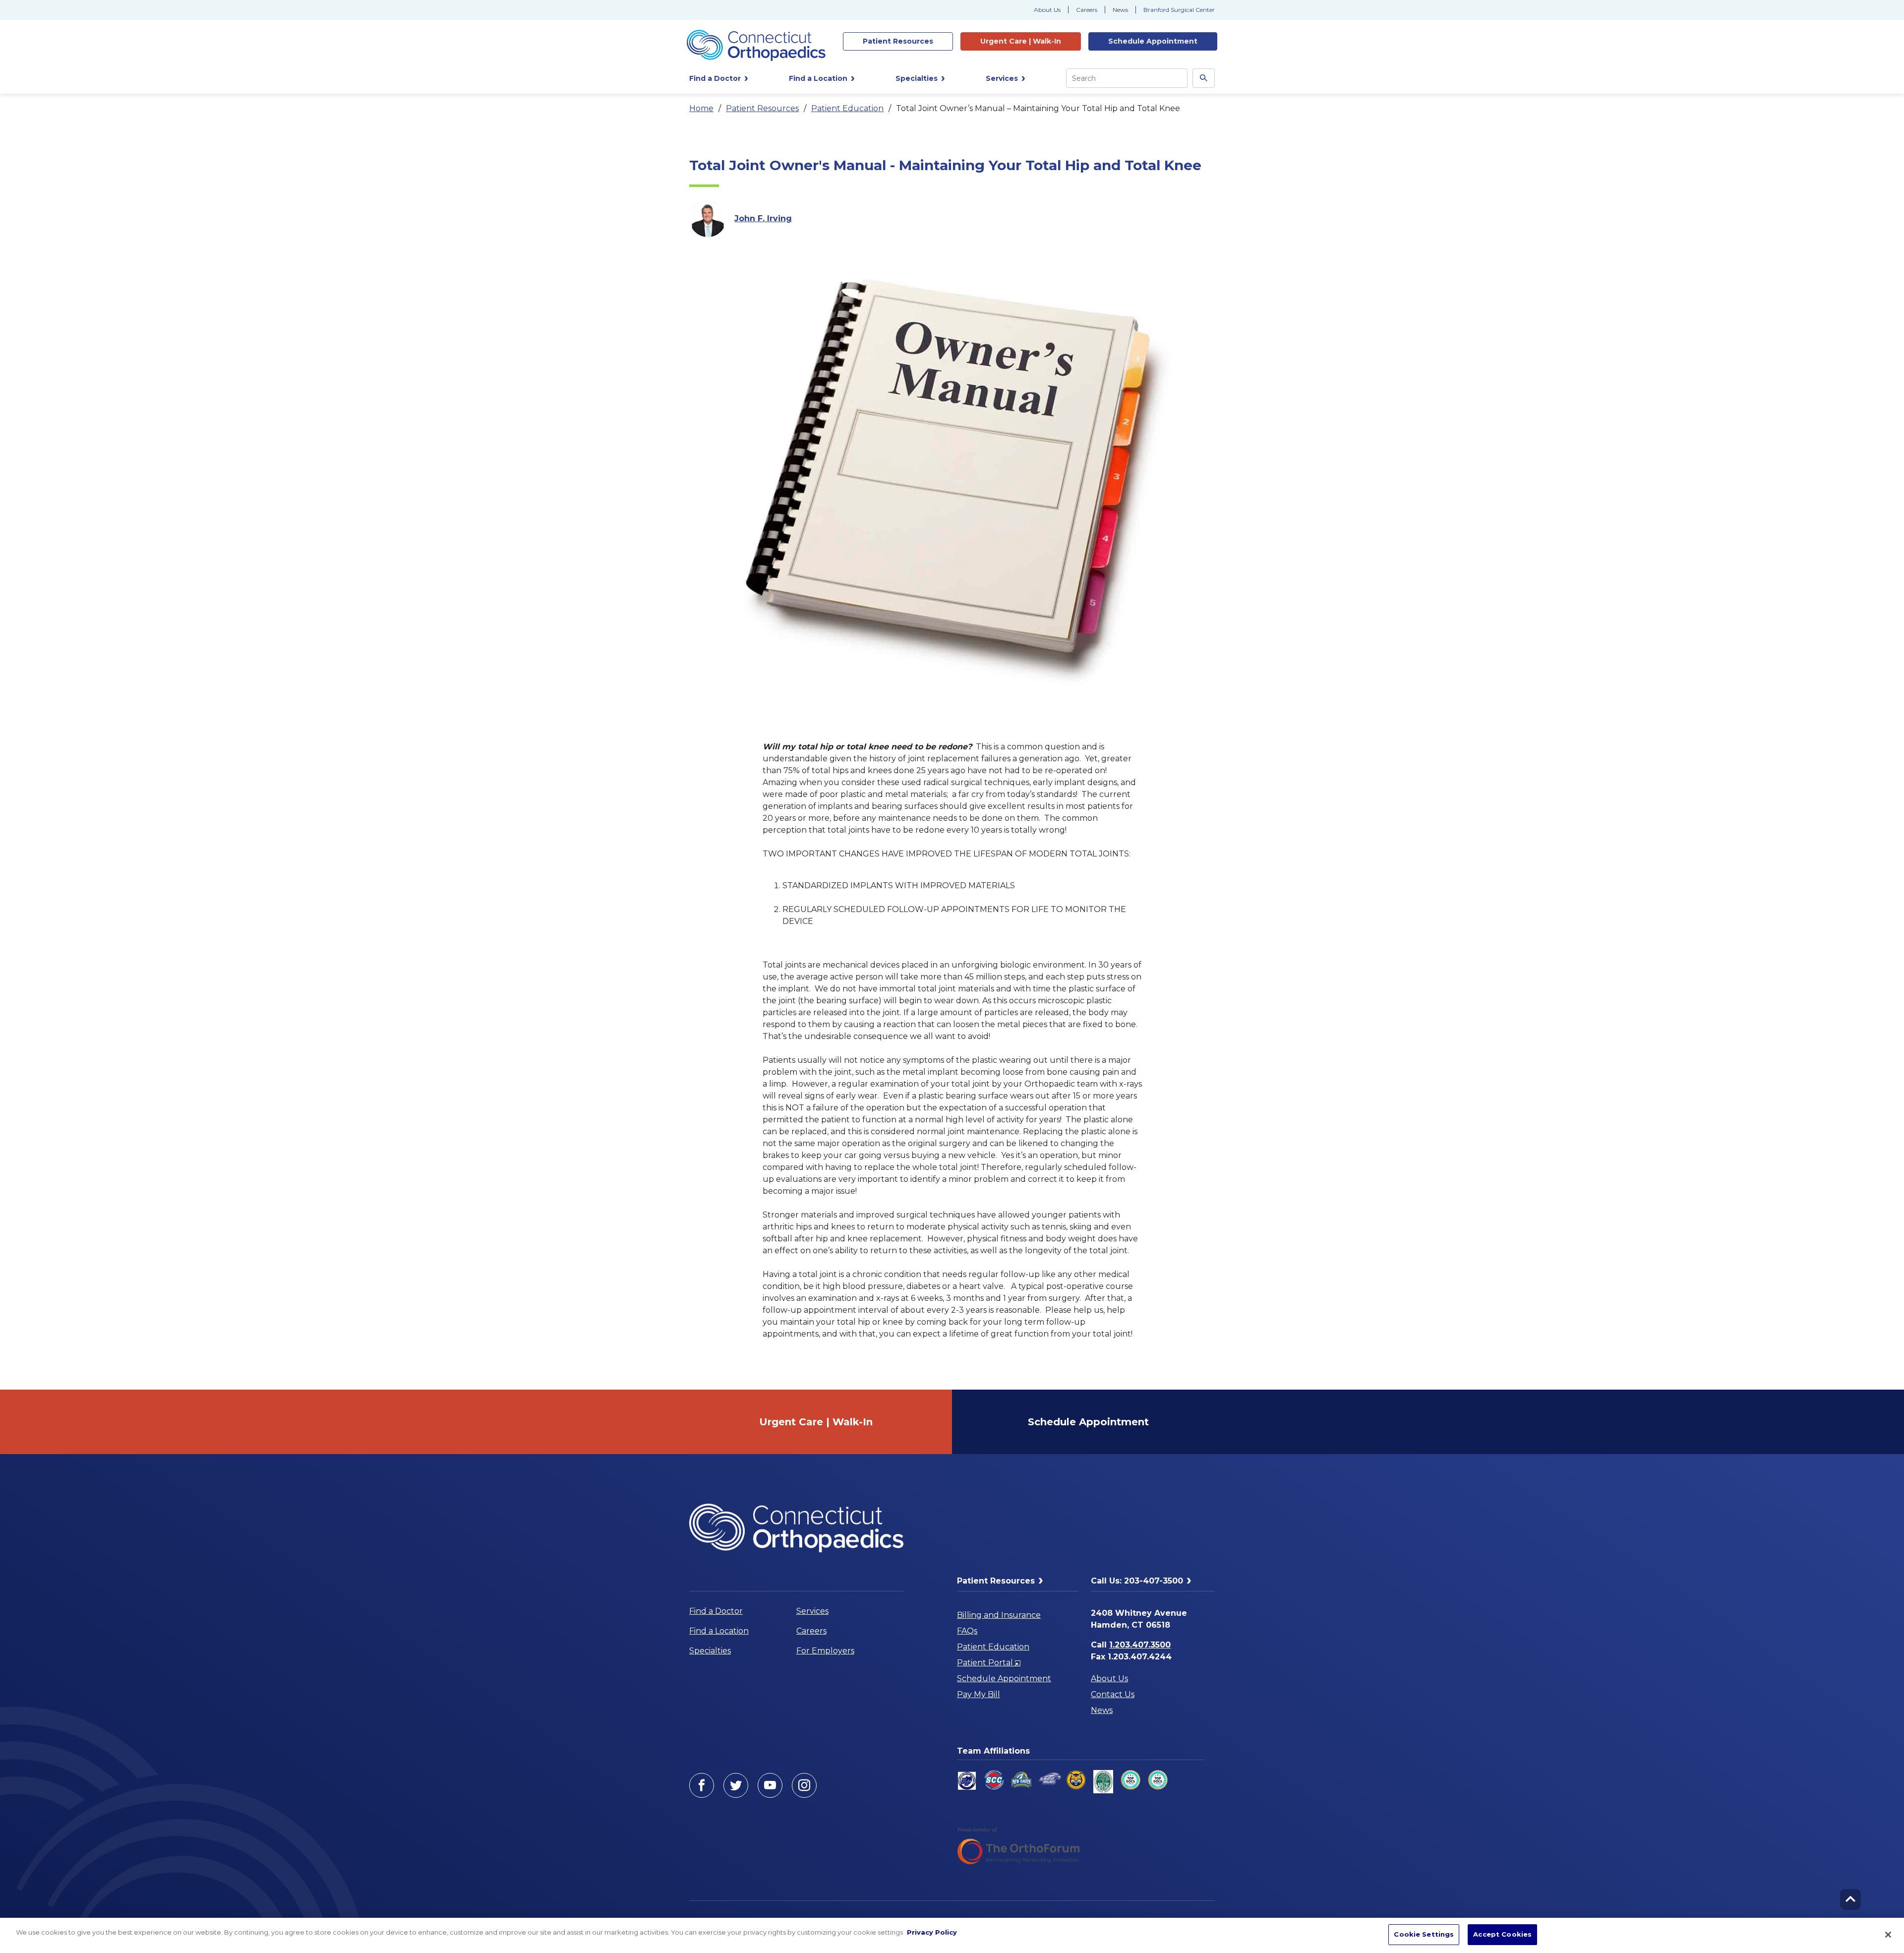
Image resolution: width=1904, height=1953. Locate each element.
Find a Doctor (716, 1611)
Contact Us (1113, 1694)
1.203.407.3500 (1140, 1645)
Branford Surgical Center (1179, 10)
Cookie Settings (1424, 1934)
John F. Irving (763, 218)
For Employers (825, 1651)
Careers (1087, 10)
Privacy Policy (932, 1932)
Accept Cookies (1502, 1934)
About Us (1047, 10)
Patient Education (847, 108)
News (1120, 10)
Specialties (710, 1651)
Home (701, 108)
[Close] (1888, 1935)
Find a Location (719, 1631)
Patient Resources (762, 108)
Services (812, 1611)
